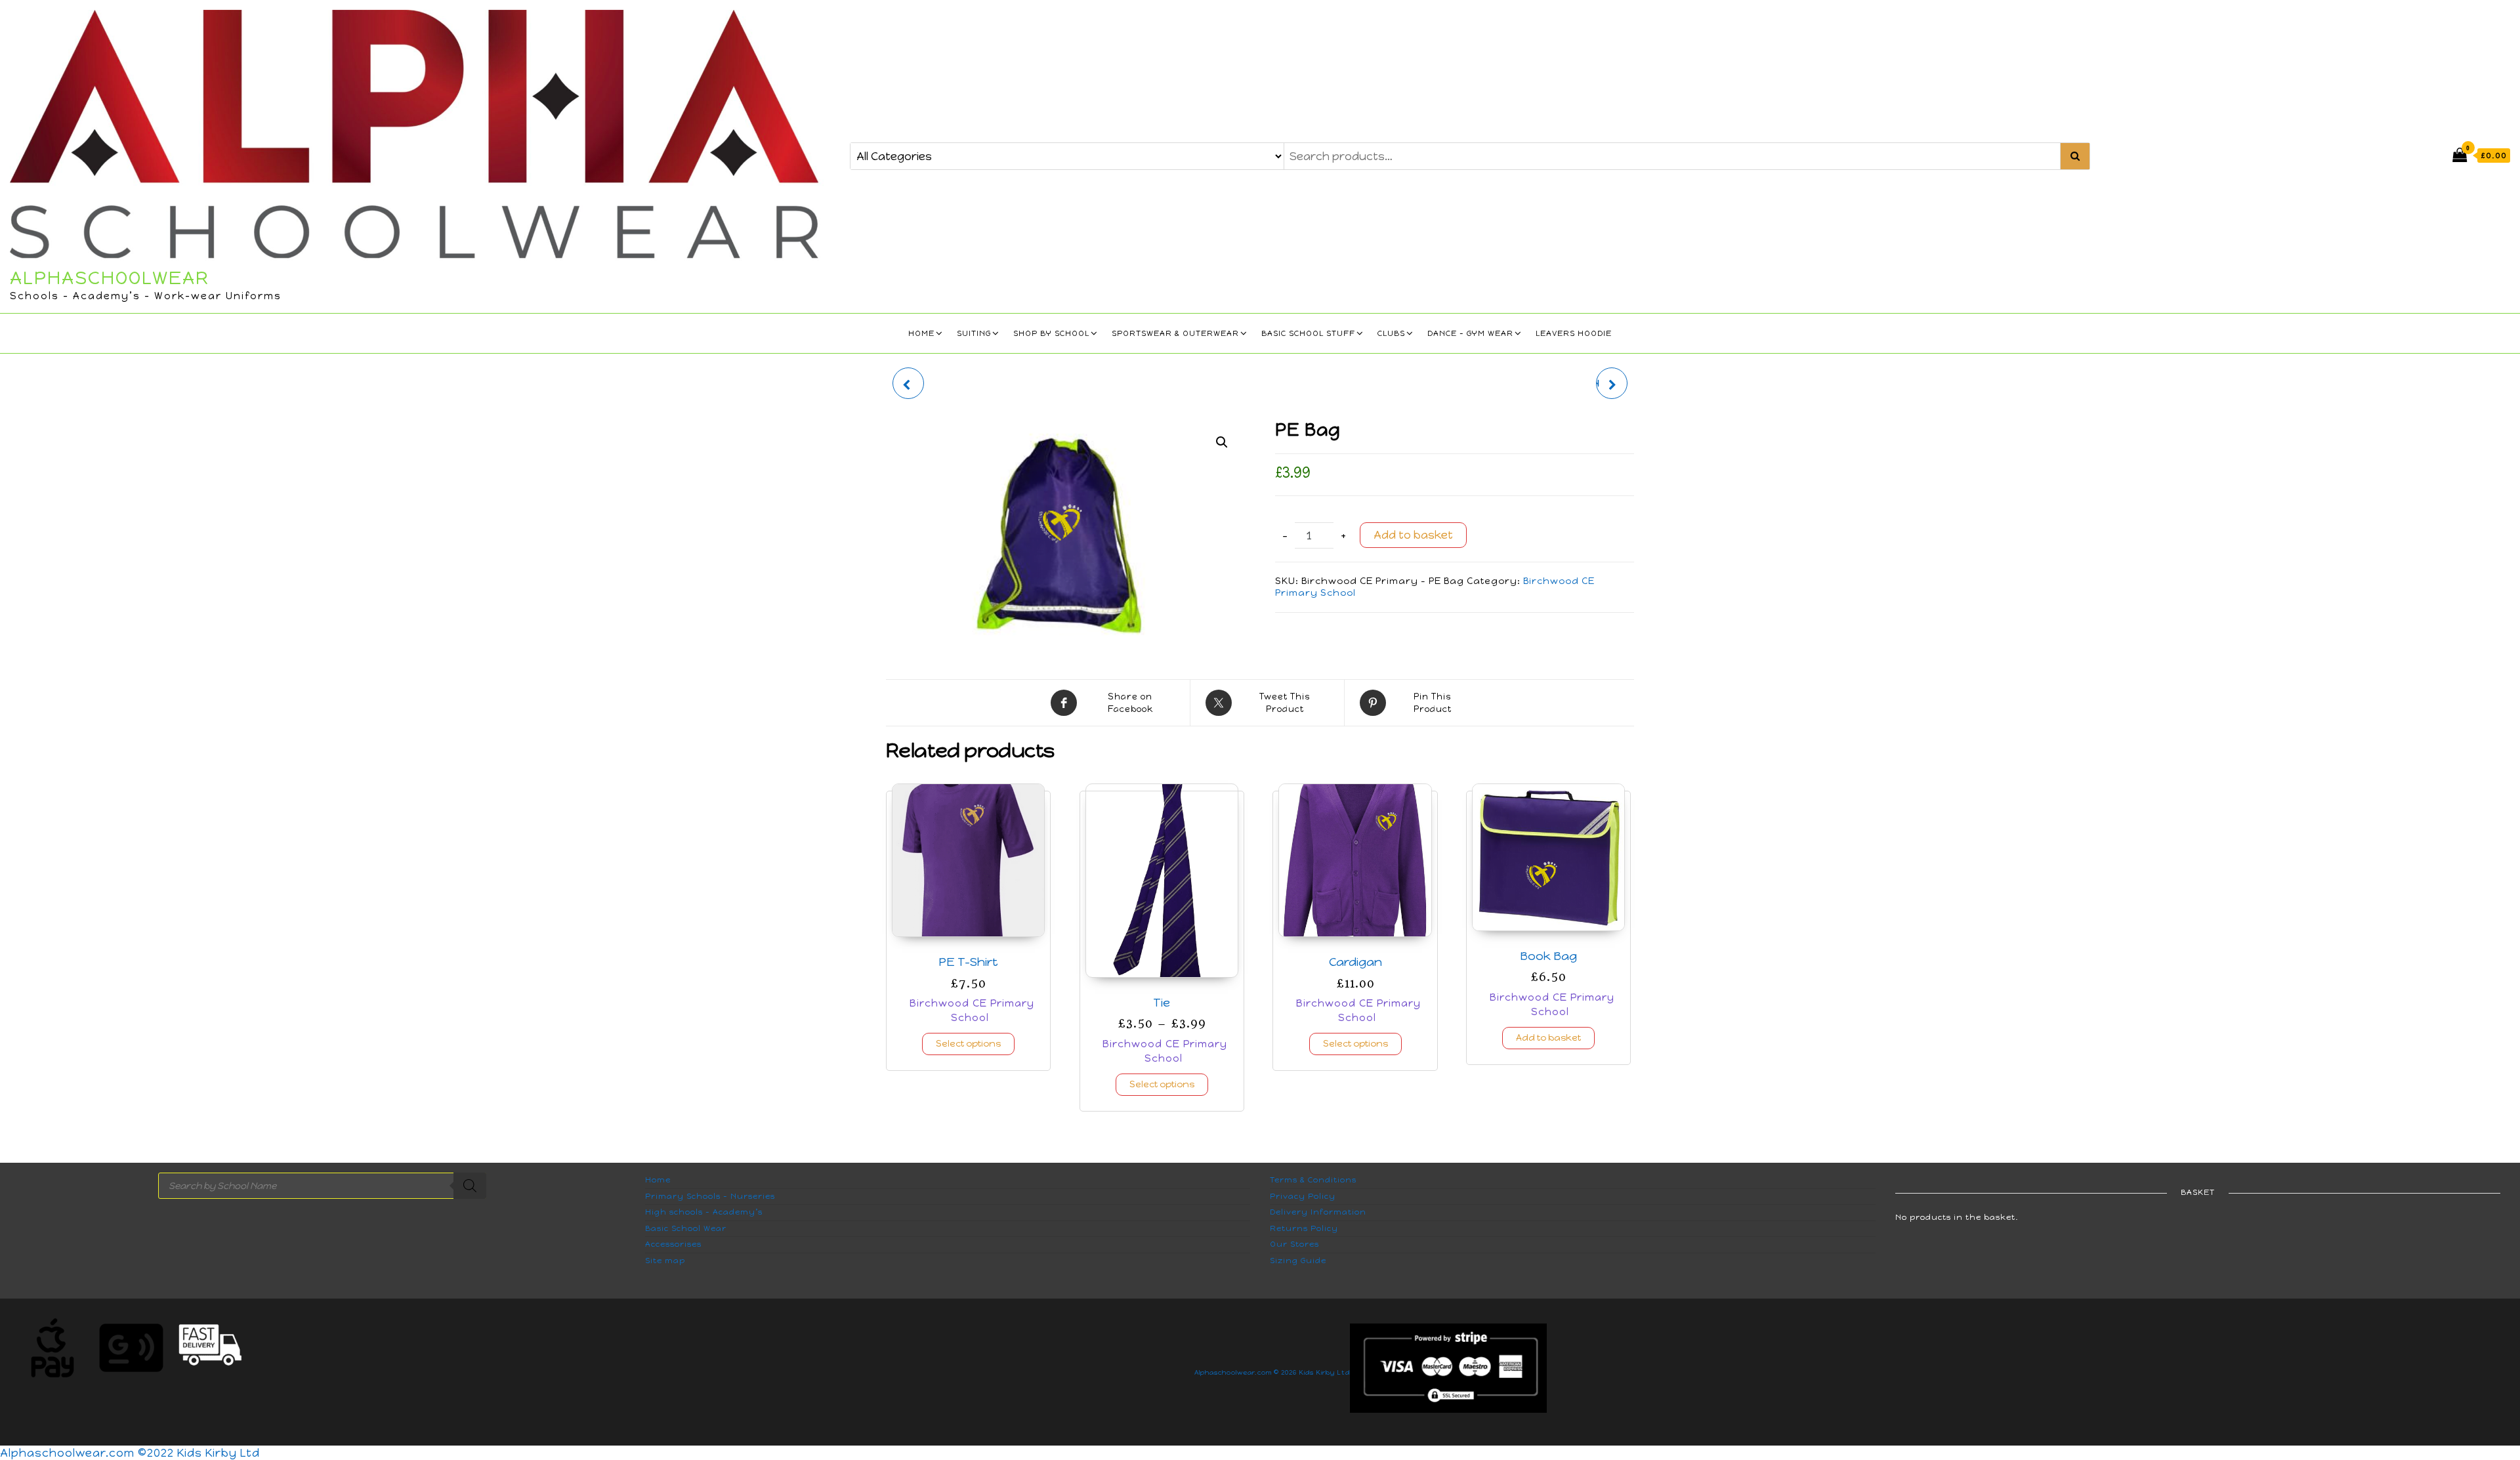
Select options (968, 1044)
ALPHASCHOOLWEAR (110, 278)
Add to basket (1413, 535)
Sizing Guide (1298, 1261)
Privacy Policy (1303, 1196)
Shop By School (1051, 333)
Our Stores (1294, 1244)
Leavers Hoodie (1574, 333)
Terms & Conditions (1313, 1180)
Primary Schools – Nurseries (710, 1196)
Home (921, 333)
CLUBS (1391, 333)
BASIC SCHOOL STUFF (1308, 333)
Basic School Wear (686, 1228)
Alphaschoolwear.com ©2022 (89, 1453)
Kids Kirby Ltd (219, 1453)
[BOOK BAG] (908, 383)
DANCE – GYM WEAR (1470, 333)
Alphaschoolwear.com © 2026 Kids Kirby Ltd (1272, 1372)
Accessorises (673, 1244)
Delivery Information (1318, 1212)
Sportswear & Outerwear (1175, 333)
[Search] (470, 1186)
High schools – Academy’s (704, 1212)
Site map (665, 1261)
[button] (1222, 442)
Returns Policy (1304, 1228)
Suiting (974, 333)
